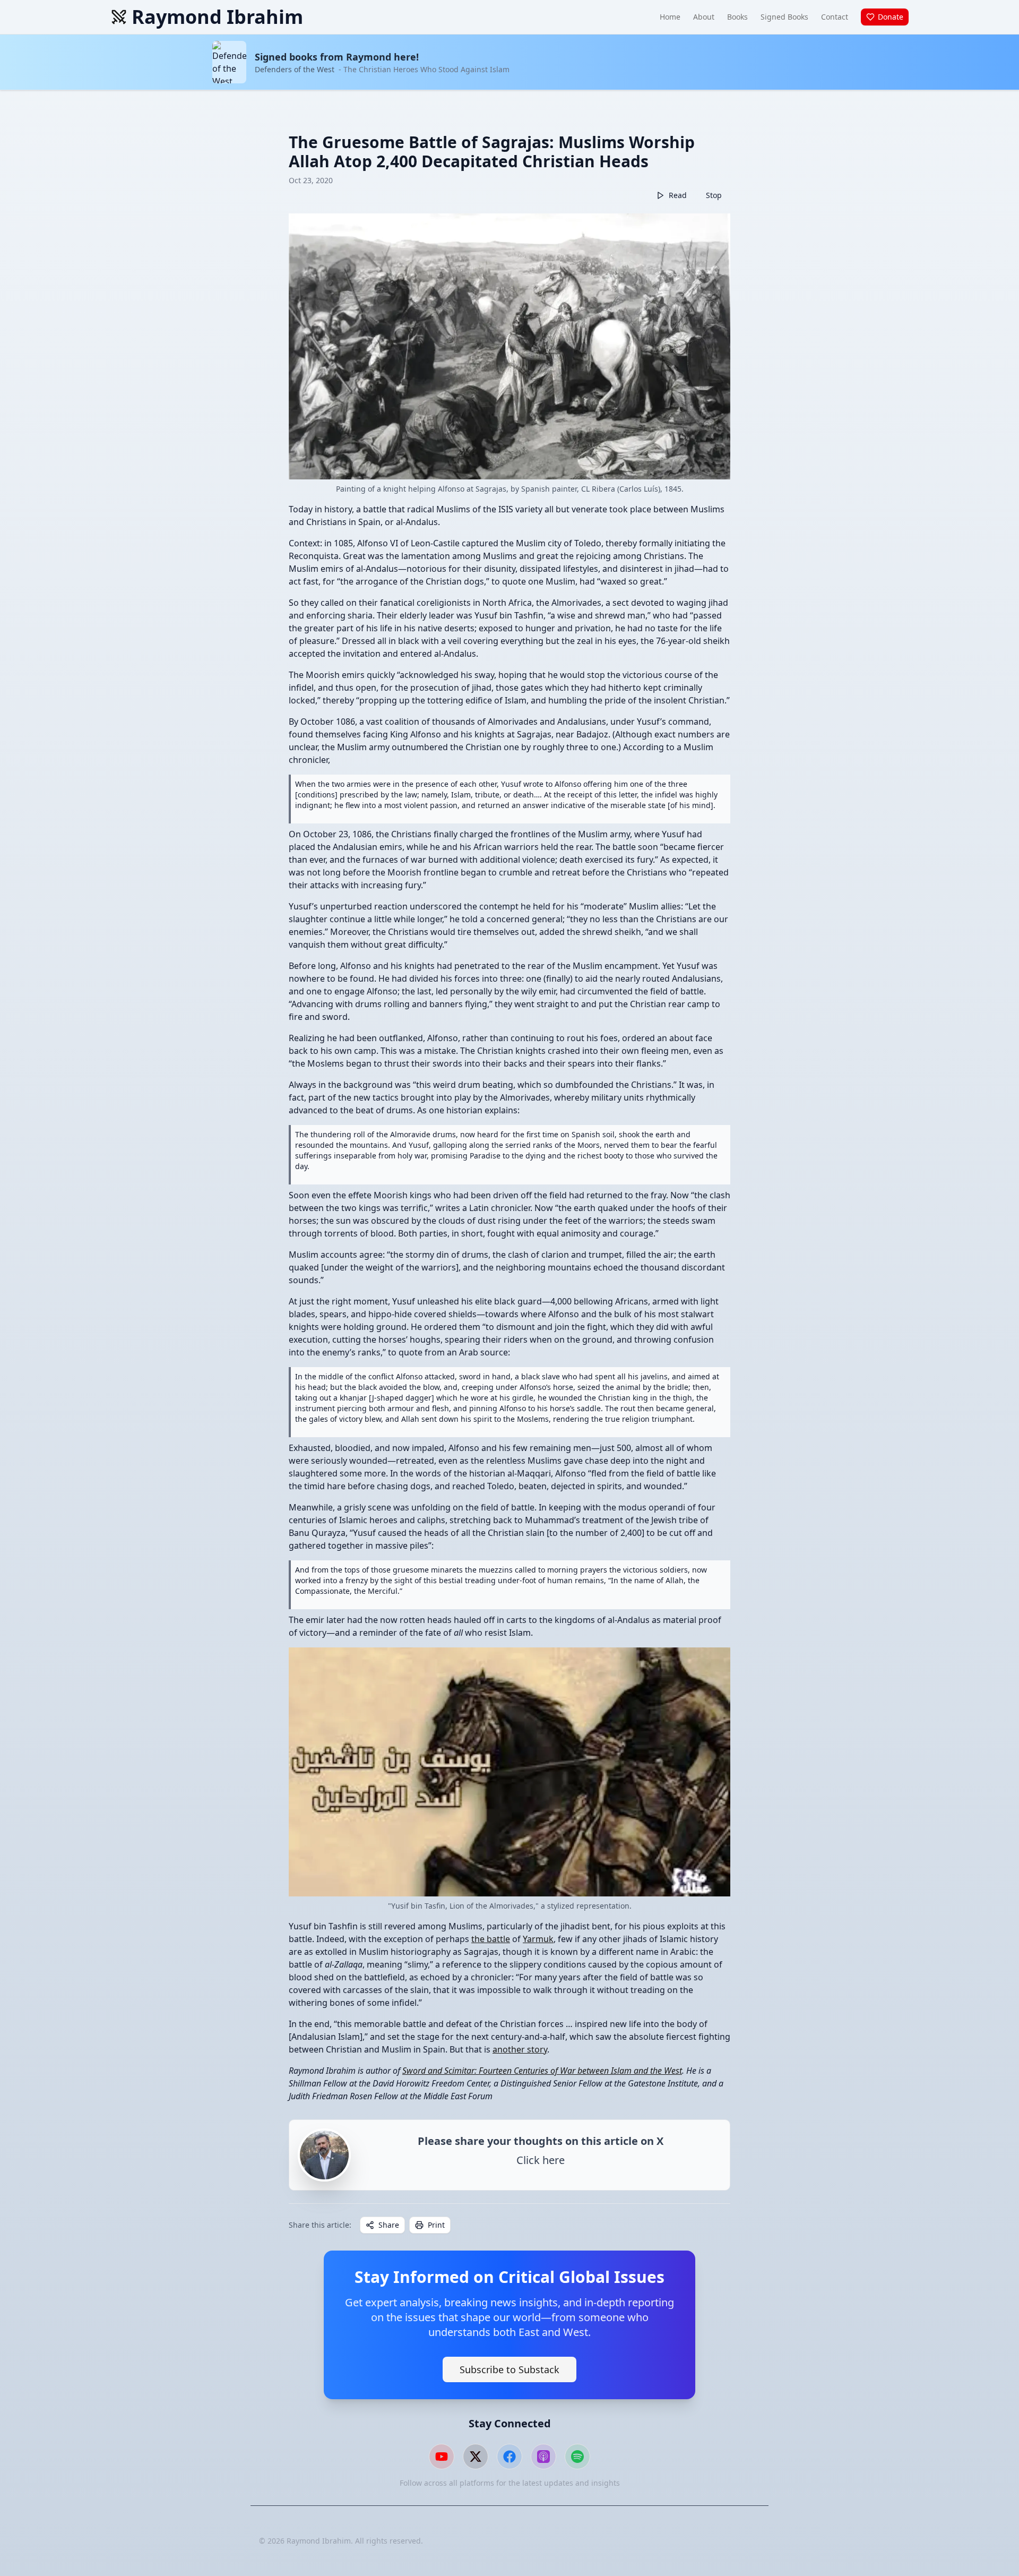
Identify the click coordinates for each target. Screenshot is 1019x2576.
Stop (714, 195)
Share (389, 2225)
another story (520, 2049)
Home (670, 17)
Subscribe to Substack (509, 2369)
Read (678, 195)
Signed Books (784, 17)
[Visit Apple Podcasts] (543, 2457)
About (704, 17)
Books (737, 17)
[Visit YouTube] (442, 2457)
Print (436, 2225)
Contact (835, 17)
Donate (891, 17)
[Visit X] (476, 2457)
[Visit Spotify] (577, 2457)
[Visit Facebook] (509, 2457)
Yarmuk (538, 1939)
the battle (491, 1939)
